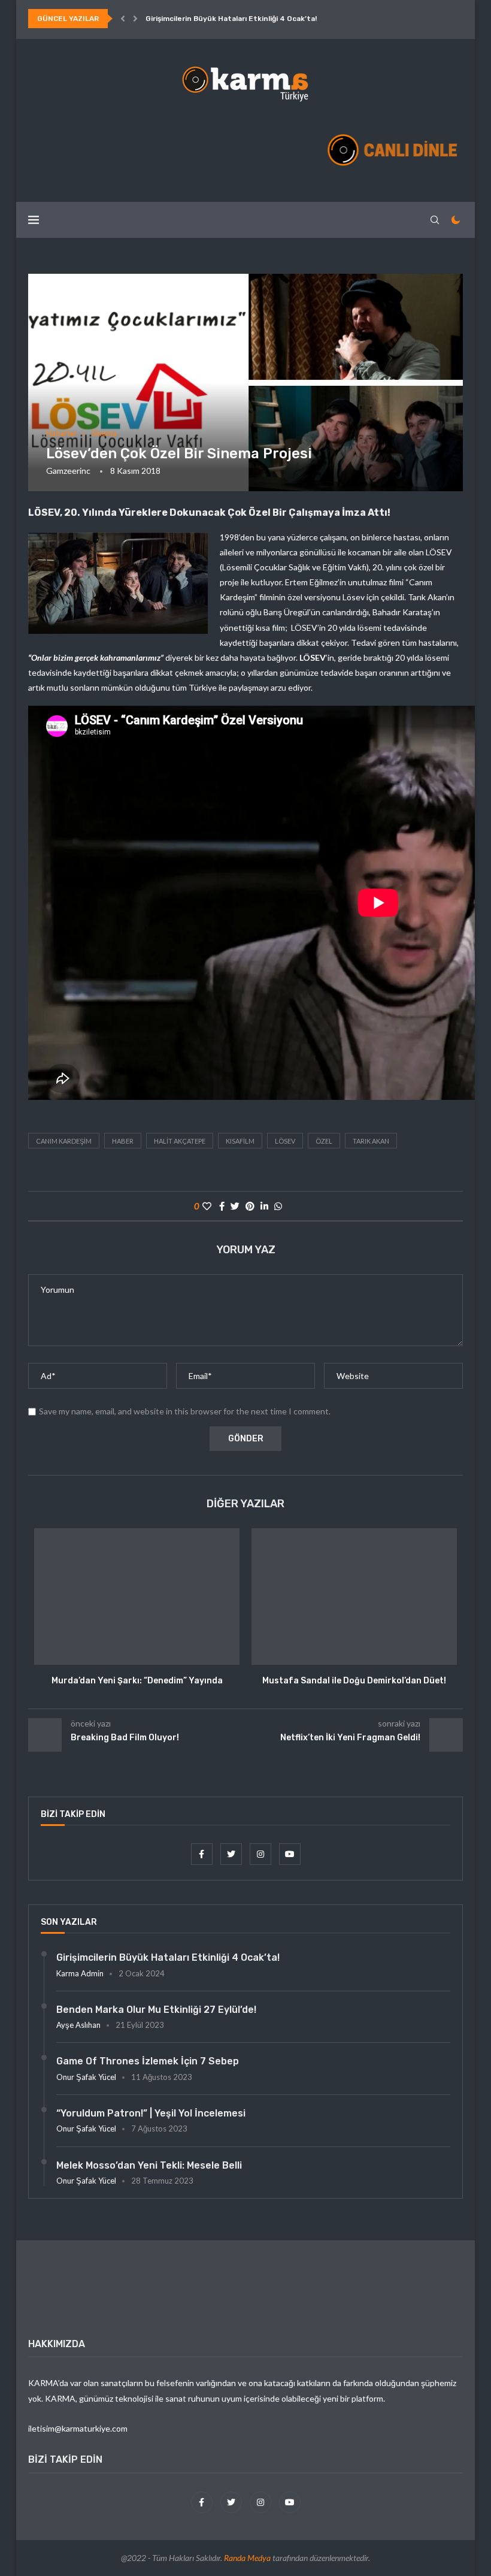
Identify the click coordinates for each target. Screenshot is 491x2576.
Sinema (104, 433)
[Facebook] (203, 1854)
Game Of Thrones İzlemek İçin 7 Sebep (148, 2061)
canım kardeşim (64, 1141)
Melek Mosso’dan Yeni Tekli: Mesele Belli (149, 2165)
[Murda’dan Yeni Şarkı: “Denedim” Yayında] (137, 1597)
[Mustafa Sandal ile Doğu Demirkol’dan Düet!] (354, 1597)
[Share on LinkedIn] (264, 1206)
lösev (285, 1141)
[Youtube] (290, 1854)
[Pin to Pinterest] (250, 1206)
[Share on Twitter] (235, 1206)
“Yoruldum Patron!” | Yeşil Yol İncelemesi (151, 2113)
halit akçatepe (180, 1141)
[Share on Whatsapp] (278, 1206)
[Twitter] (232, 1854)
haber (123, 1141)
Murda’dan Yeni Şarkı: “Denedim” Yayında (137, 1681)
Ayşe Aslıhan (78, 2025)
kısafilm (240, 1141)
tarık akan (371, 1141)
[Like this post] (207, 1206)
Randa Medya (247, 2558)
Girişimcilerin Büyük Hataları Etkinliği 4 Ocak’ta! (231, 19)
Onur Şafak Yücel (86, 2077)
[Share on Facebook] (222, 1206)
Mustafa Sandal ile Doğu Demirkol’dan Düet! (354, 1681)
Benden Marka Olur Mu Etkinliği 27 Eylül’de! (156, 2010)
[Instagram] (261, 1854)
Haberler (61, 433)
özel (324, 1141)
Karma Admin (80, 1973)
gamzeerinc (68, 471)
